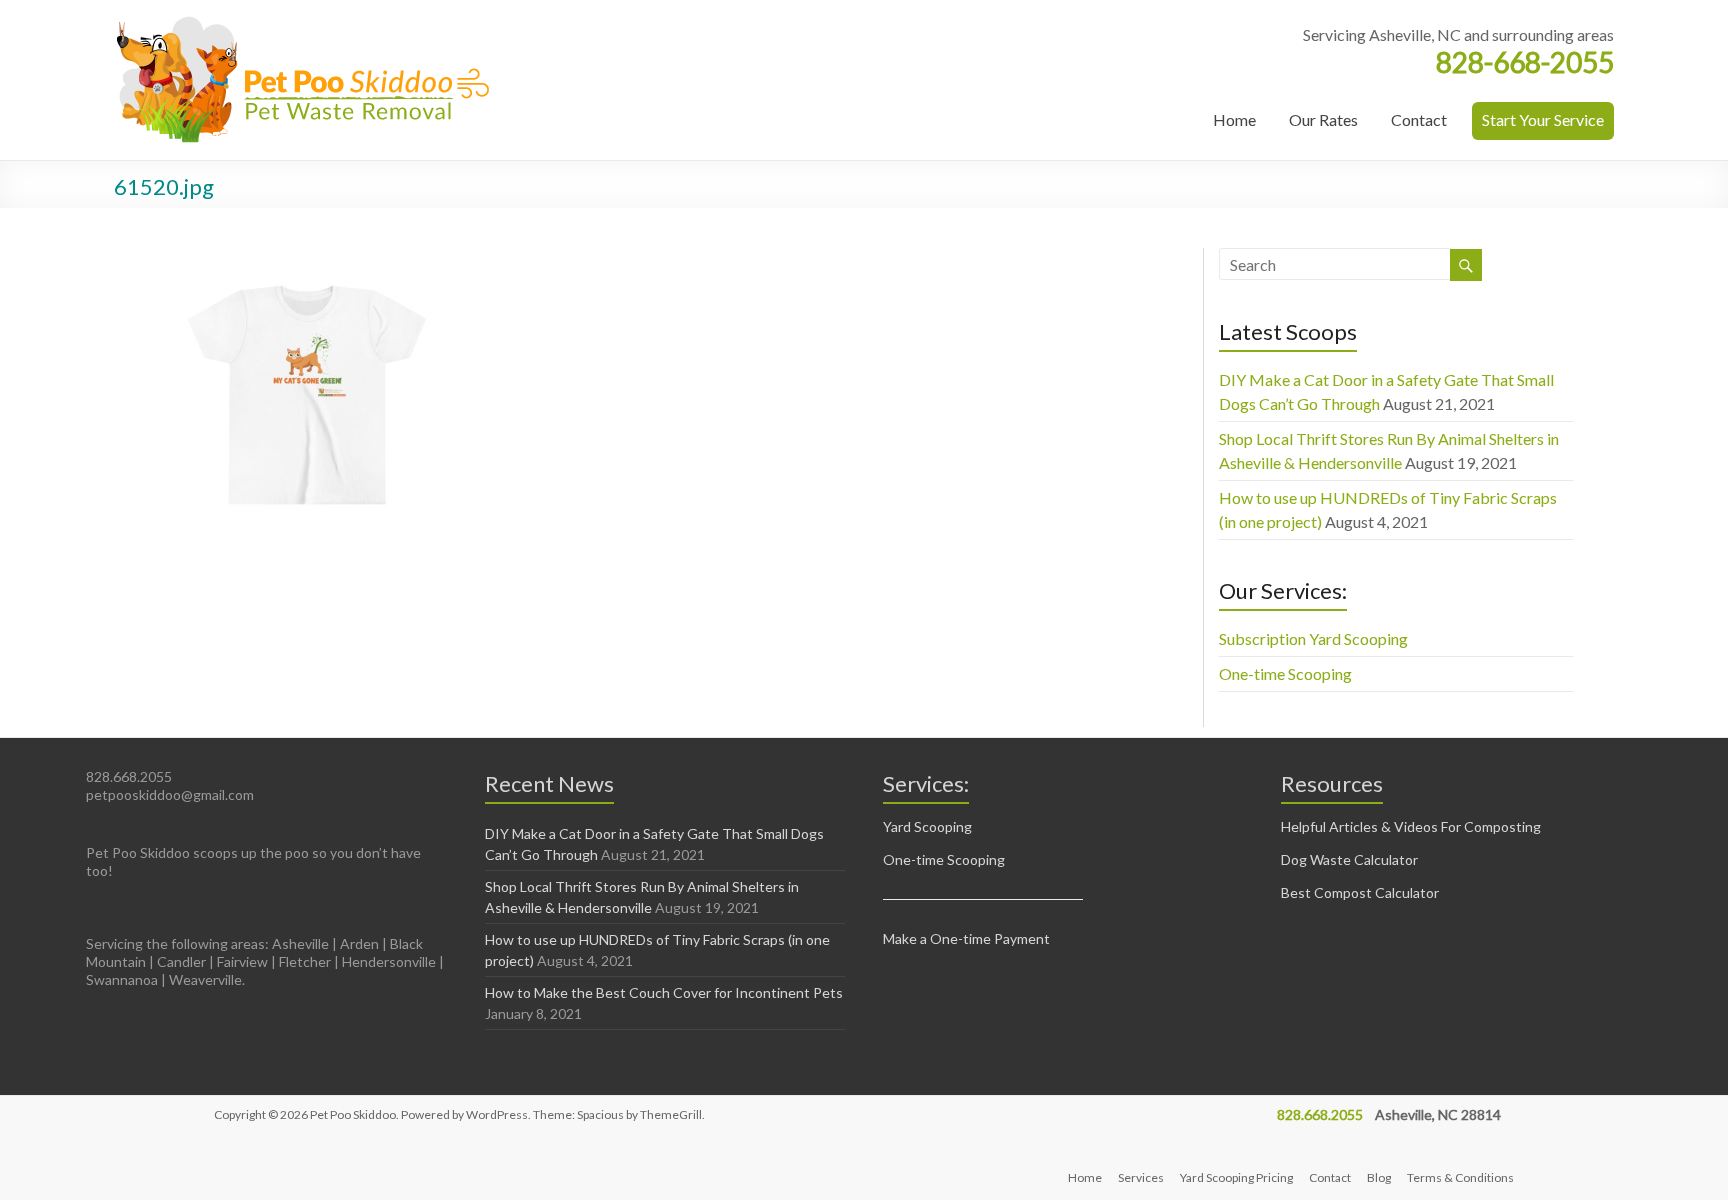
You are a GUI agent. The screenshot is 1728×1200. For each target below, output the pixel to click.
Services (1141, 1177)
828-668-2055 (1525, 62)
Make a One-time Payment (966, 938)
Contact (1419, 119)
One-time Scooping (1285, 673)
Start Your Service (1543, 119)
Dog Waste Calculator (1349, 859)
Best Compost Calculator (1360, 892)
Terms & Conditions (1460, 1177)
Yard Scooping (927, 826)
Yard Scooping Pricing (1236, 1177)
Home (1234, 119)
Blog (1379, 1177)
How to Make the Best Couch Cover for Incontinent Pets (664, 992)
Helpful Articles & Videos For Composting (1411, 826)
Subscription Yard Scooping (1313, 638)
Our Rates (1323, 119)
